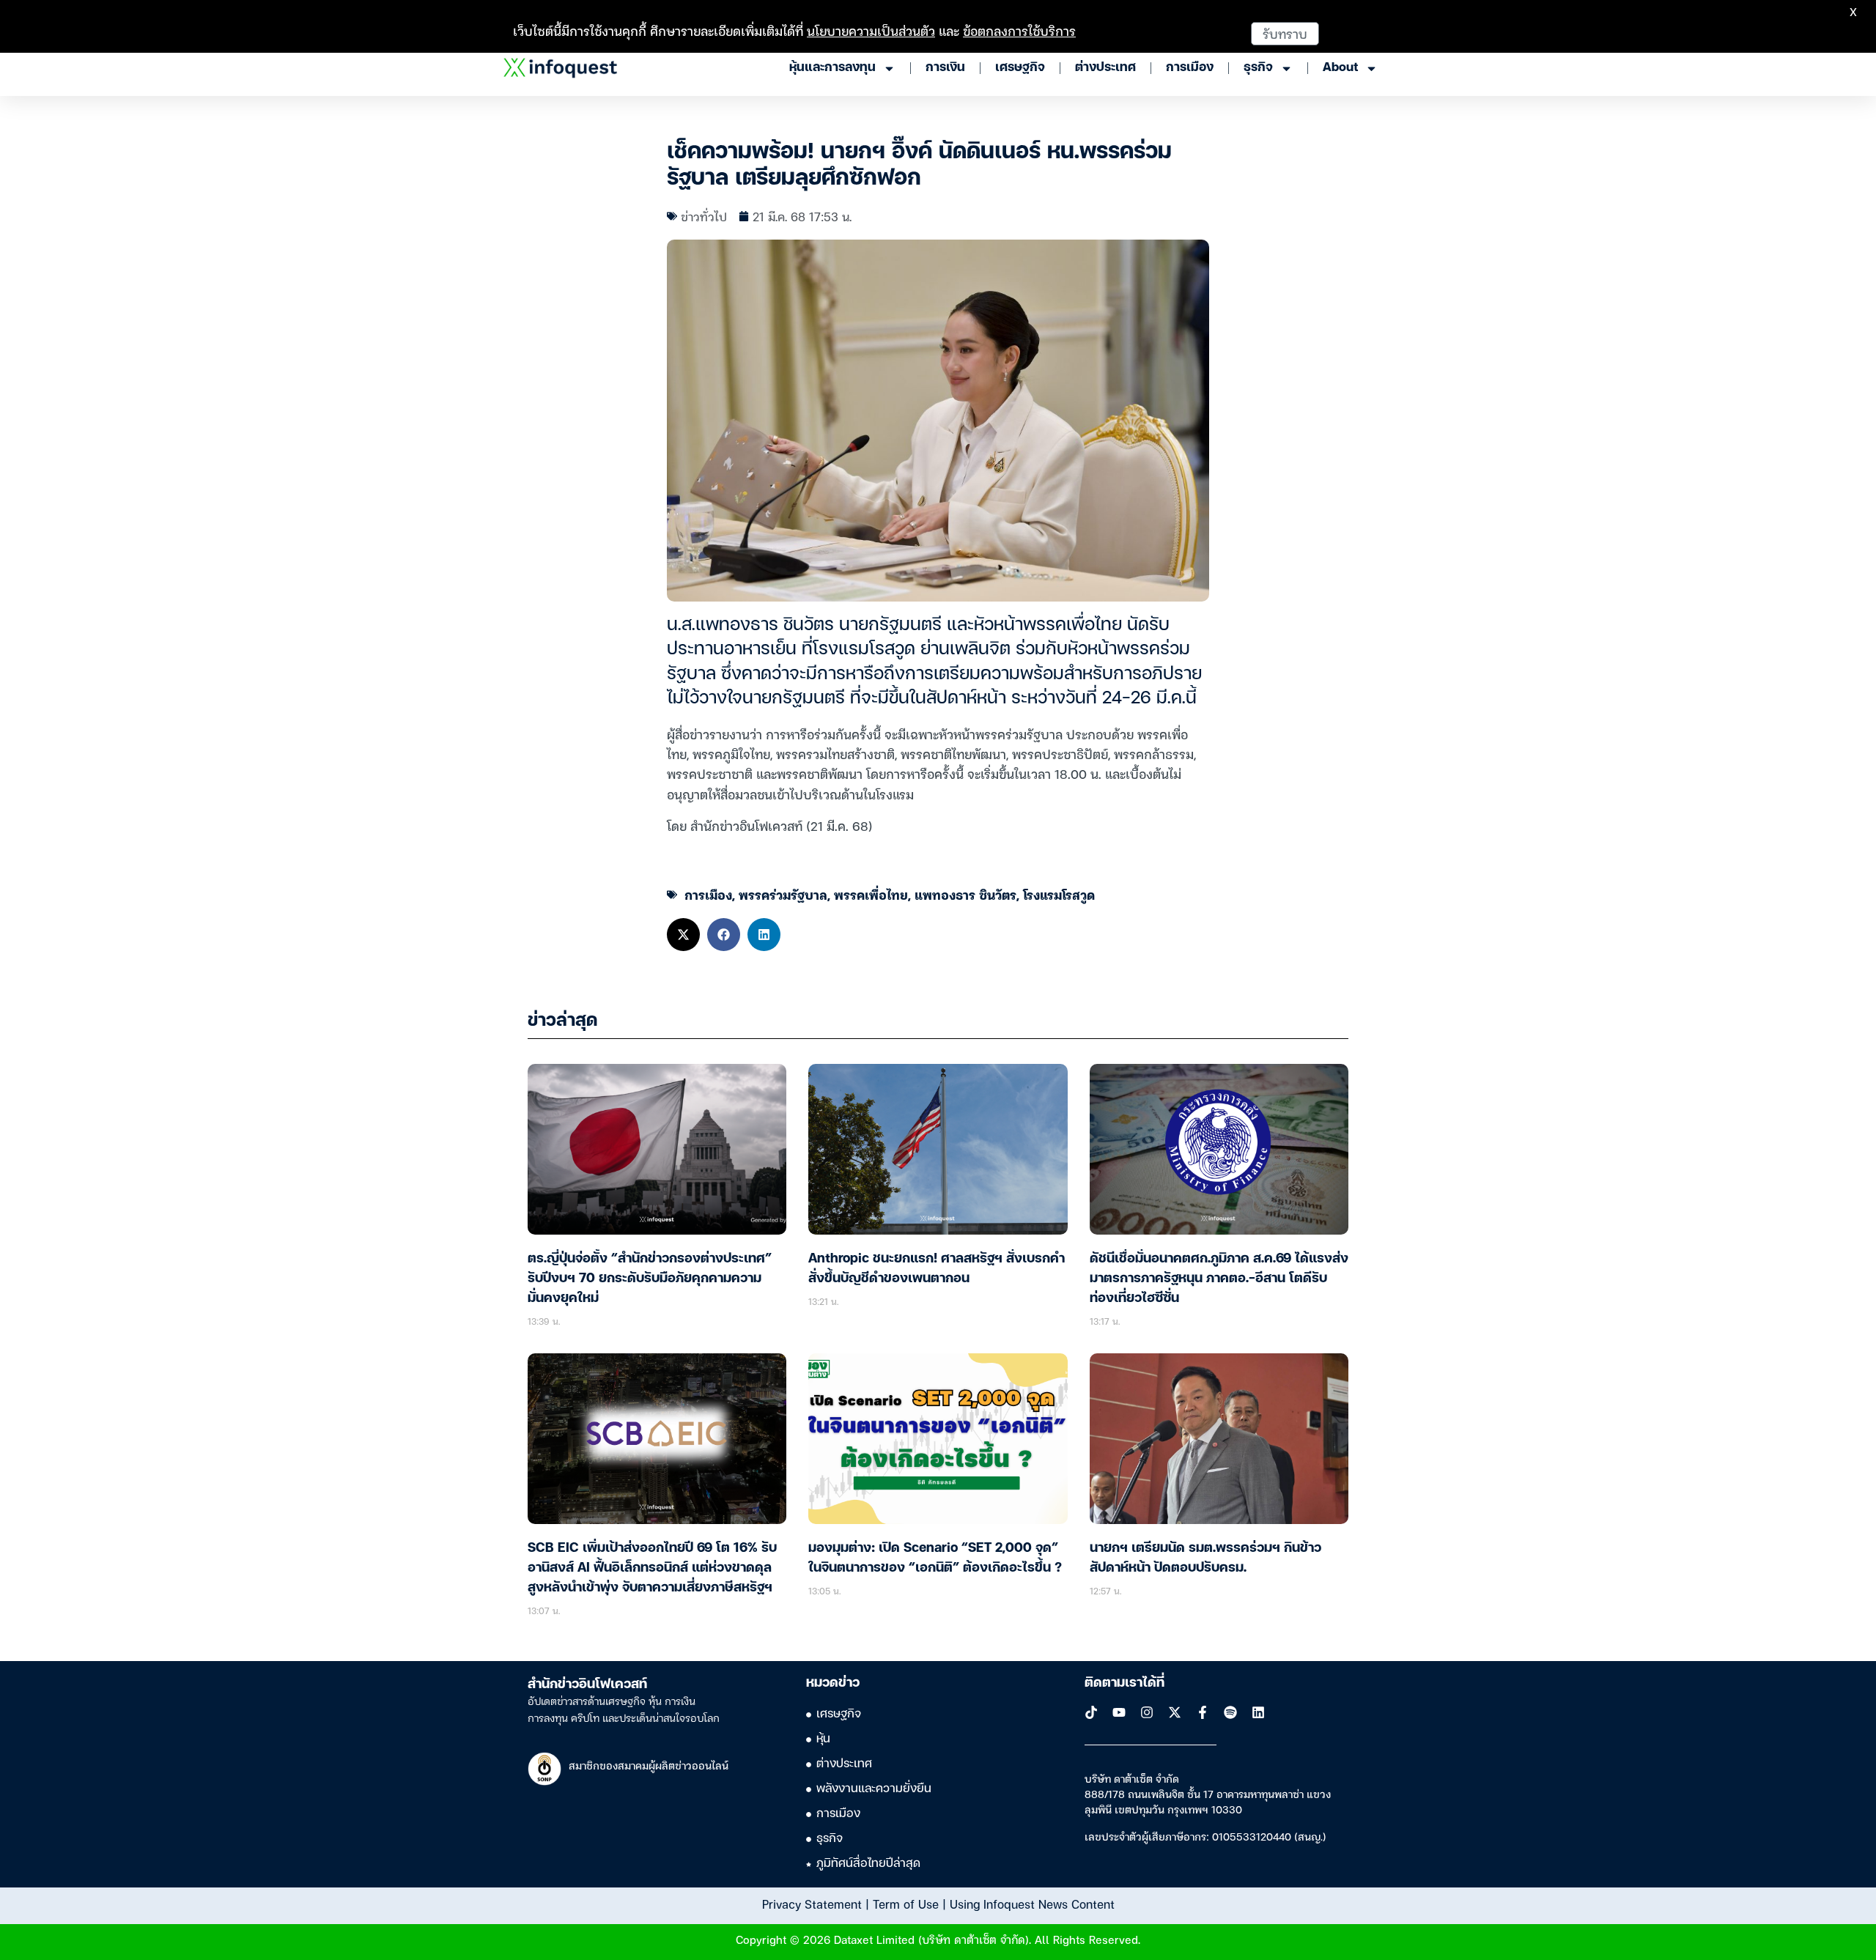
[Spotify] (1230, 1712)
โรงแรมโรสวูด (1059, 894)
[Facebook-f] (1203, 1712)
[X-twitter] (1175, 1712)
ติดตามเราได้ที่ (1125, 1683)
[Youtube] (1119, 1712)
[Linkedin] (1258, 1712)
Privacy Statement (812, 1904)
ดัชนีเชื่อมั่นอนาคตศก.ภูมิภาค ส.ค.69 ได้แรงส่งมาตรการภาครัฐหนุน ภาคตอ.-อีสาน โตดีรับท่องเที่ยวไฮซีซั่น (1219, 1279)
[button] (683, 935)
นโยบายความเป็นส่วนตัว (871, 30)
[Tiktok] (1091, 1712)
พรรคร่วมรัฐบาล (783, 894)
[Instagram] (1147, 1712)
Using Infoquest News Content (1032, 1904)
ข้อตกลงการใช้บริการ (1019, 30)
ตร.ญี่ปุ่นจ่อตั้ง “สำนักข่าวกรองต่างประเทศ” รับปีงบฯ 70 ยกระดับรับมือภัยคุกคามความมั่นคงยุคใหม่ (650, 1279)
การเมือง (708, 894)
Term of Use (906, 1904)
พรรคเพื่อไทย (871, 894)
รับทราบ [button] (1285, 33)
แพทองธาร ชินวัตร (965, 894)
